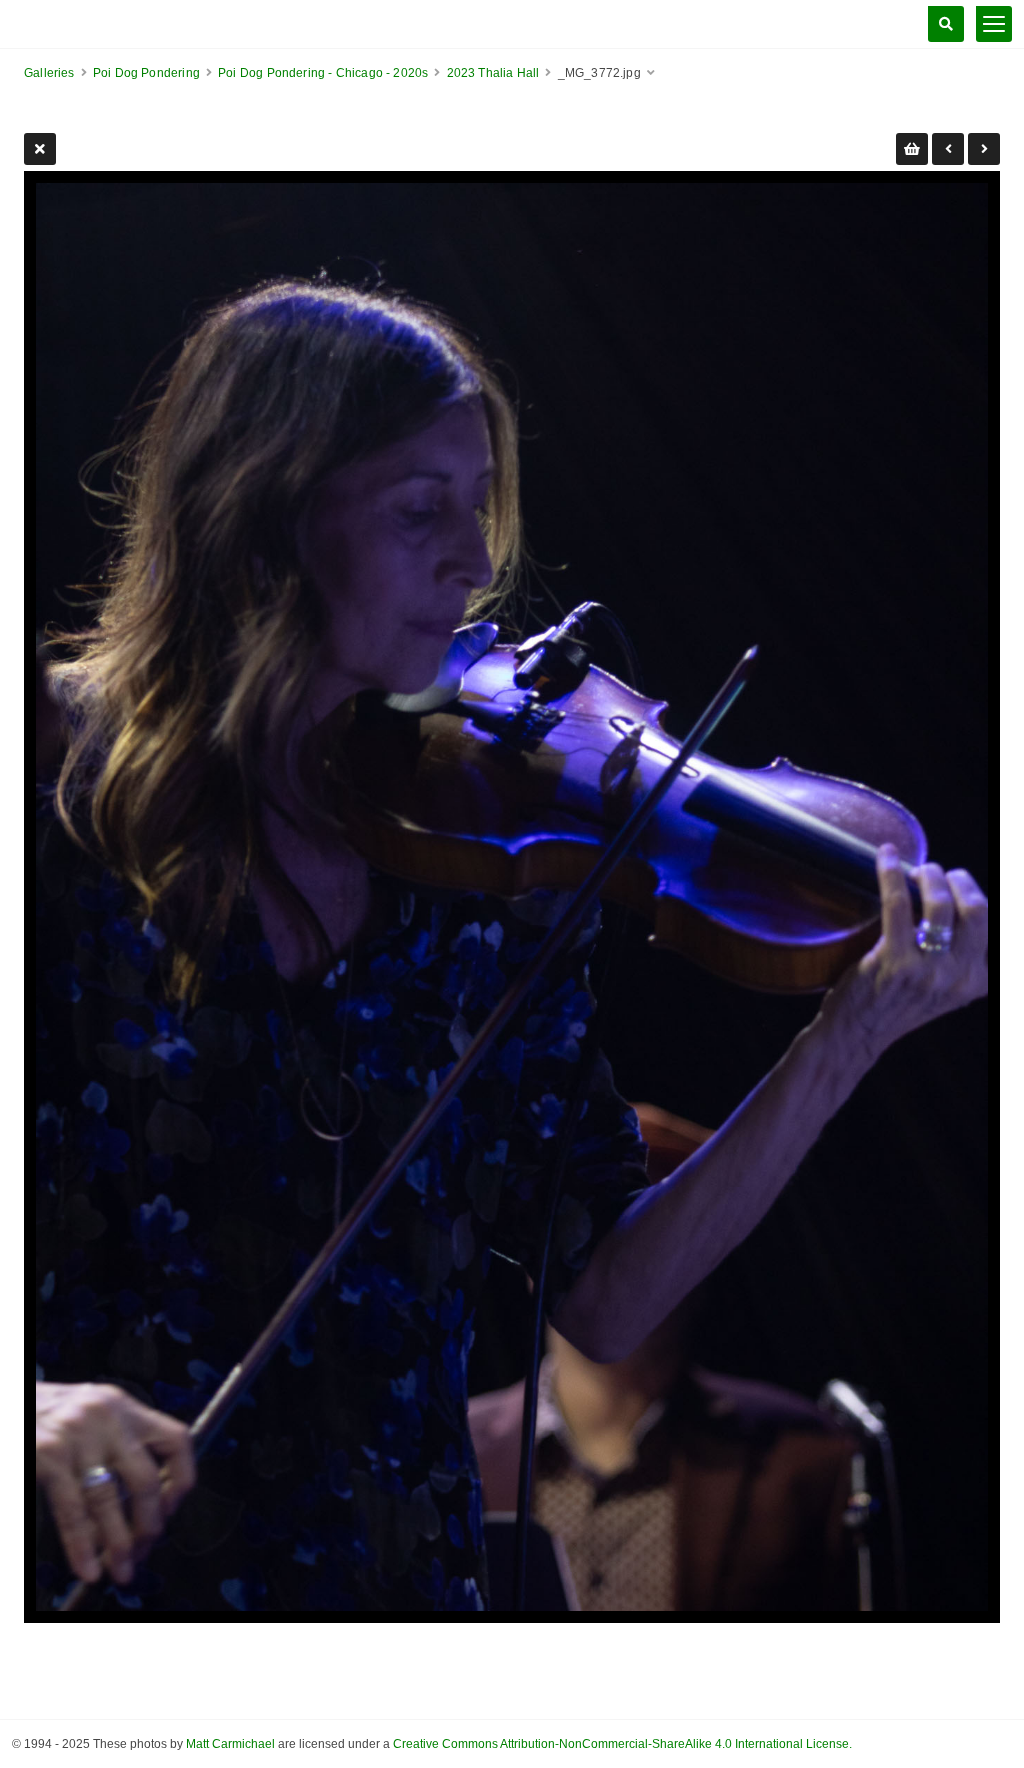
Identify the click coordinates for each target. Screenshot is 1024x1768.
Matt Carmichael (230, 1744)
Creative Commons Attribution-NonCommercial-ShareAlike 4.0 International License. (622, 1744)
